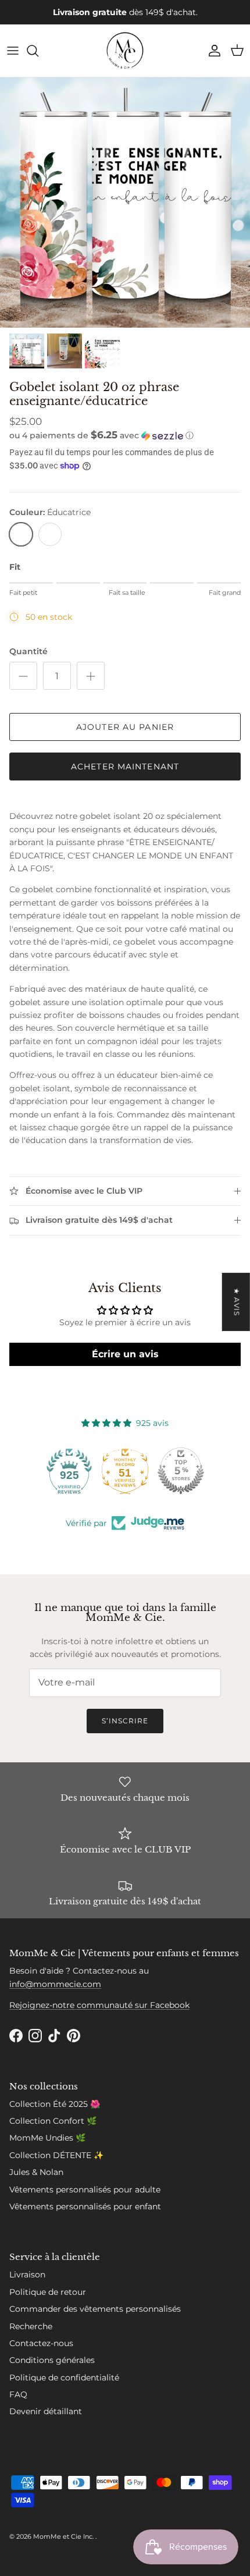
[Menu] (13, 51)
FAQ (18, 2394)
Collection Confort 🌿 (53, 2121)
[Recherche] (38, 51)
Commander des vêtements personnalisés (95, 2309)
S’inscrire (125, 1721)
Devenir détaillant (46, 2411)
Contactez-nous (41, 2343)
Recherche (31, 2326)
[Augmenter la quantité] (91, 676)
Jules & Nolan (36, 2172)
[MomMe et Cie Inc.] (125, 51)
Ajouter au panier (125, 727)
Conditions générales (52, 2360)
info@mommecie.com (55, 1984)
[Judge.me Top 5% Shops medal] (181, 1471)
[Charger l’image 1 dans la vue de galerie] (125, 203)
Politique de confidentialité (64, 2378)
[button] (125, 435)
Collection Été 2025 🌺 (55, 2104)
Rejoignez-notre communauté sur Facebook (99, 2005)
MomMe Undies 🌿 (47, 2138)
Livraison (27, 2275)
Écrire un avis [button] (125, 1354)
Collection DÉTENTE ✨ (56, 2155)
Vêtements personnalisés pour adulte (85, 2190)
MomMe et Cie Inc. (64, 2536)
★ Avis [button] (237, 1302)
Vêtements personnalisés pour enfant (85, 2206)
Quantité (28, 651)
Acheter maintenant (125, 767)
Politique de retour (48, 2292)
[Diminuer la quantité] (23, 676)
